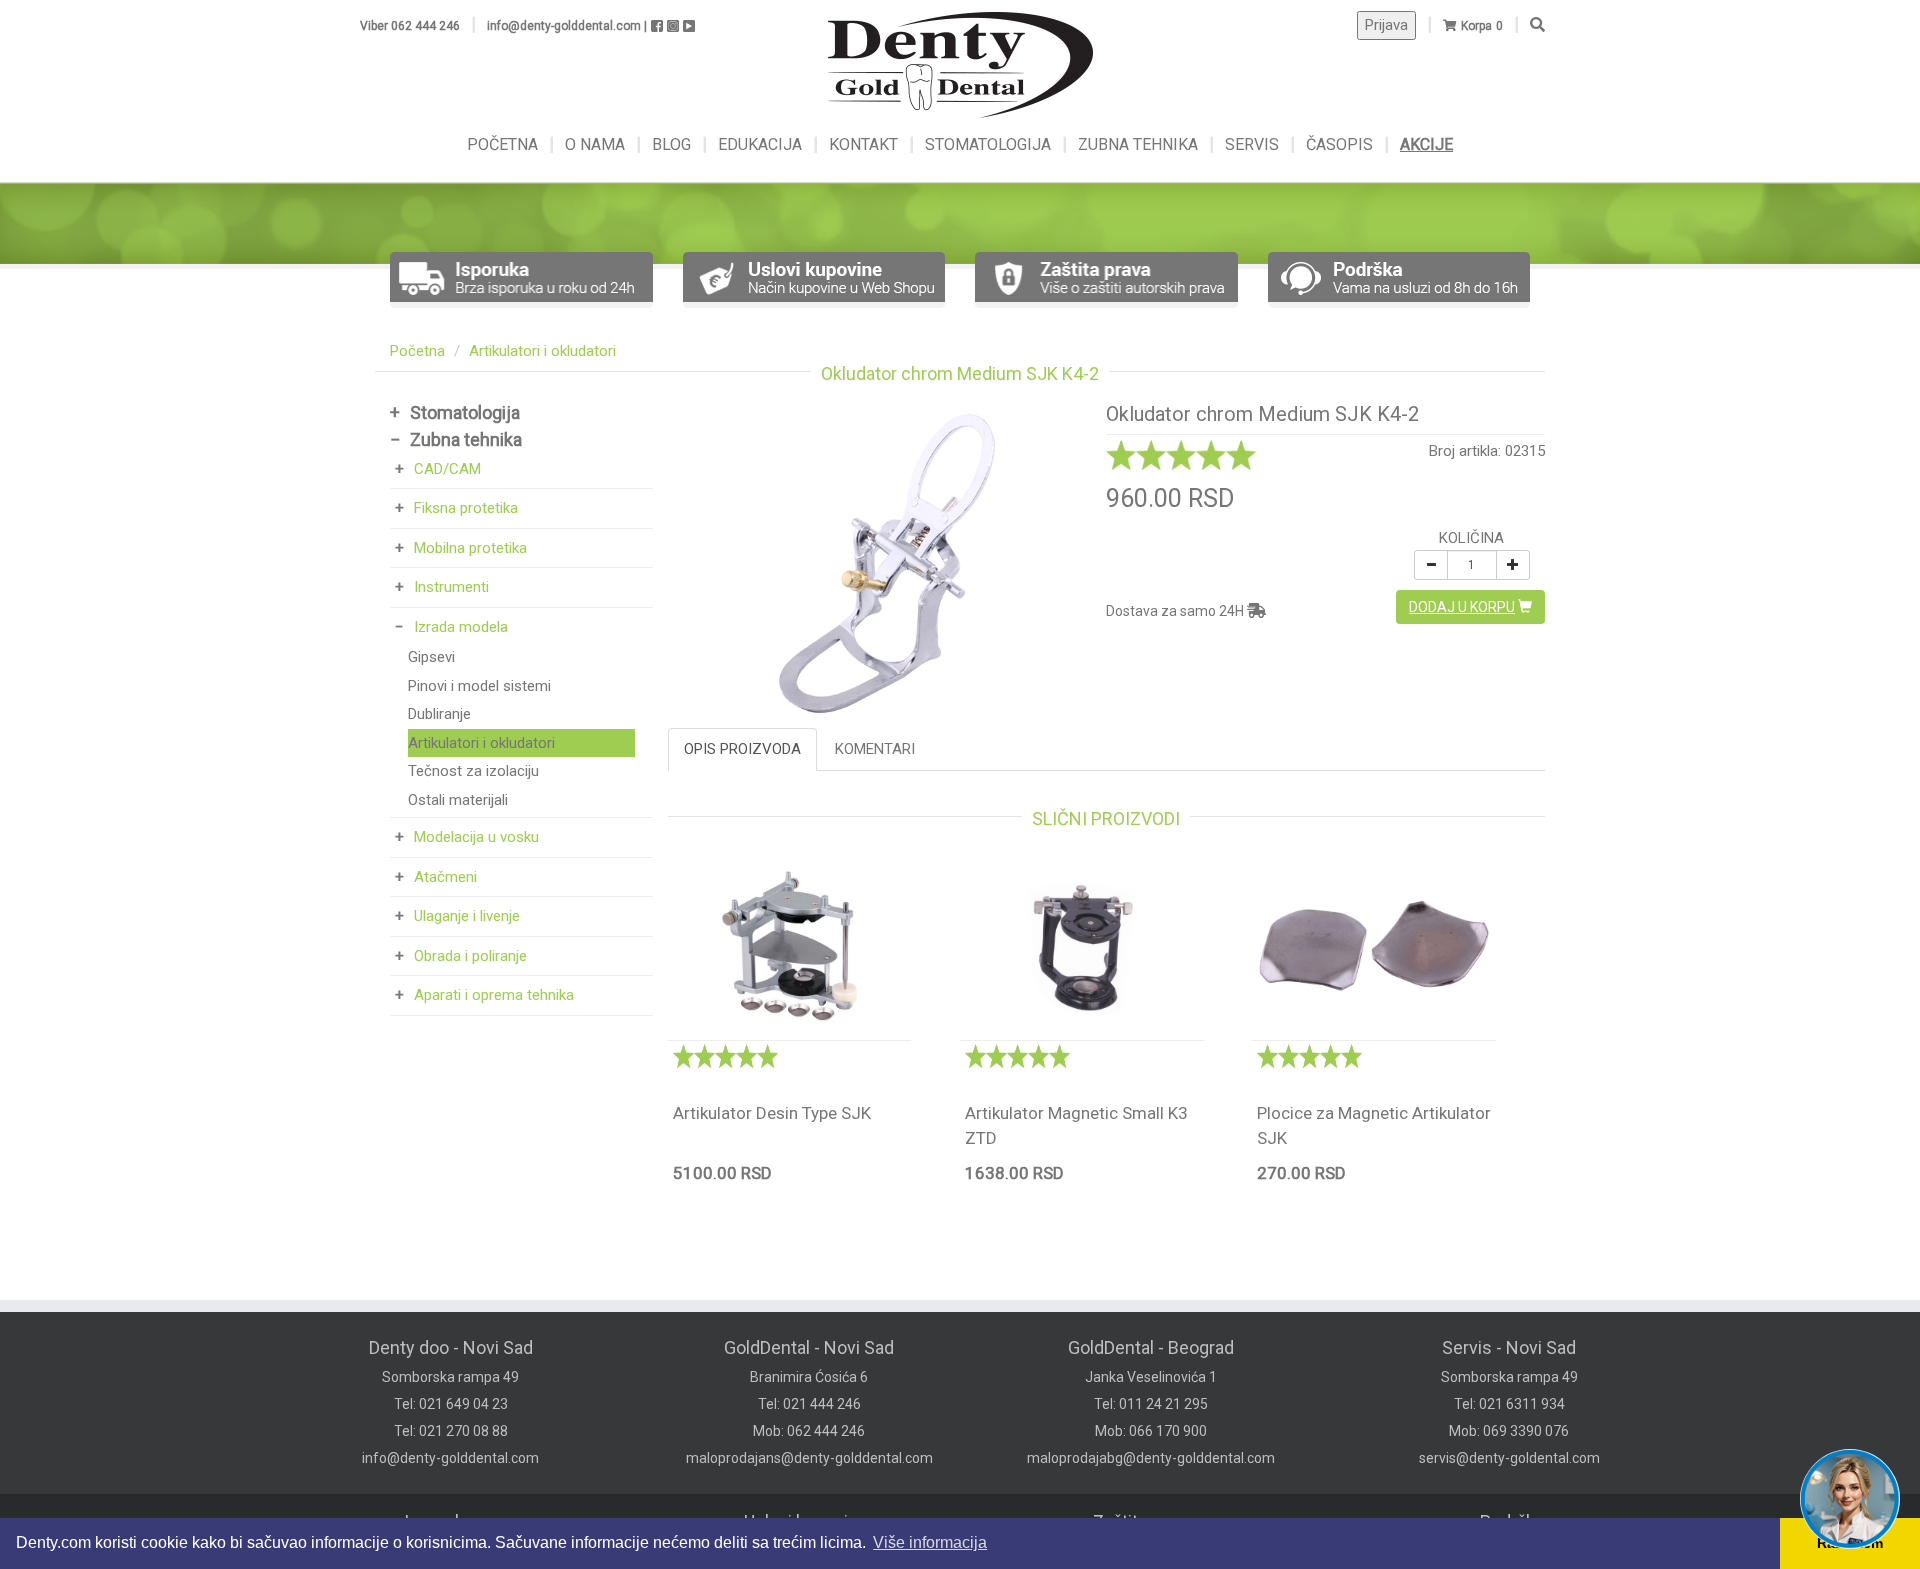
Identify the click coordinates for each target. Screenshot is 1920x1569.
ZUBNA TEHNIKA (1138, 144)
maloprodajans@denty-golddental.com (809, 1458)
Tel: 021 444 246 (809, 1404)
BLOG (673, 144)
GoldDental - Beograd (1151, 1347)
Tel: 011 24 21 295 (1151, 1404)
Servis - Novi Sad (1509, 1347)
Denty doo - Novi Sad (451, 1347)
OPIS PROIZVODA (742, 749)
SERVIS (1254, 144)
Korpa (1476, 26)
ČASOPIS (1341, 144)
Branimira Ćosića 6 (809, 1377)
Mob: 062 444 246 (809, 1431)
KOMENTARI (875, 749)
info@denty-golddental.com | (567, 26)
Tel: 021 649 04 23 (451, 1404)
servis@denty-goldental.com (1509, 1458)
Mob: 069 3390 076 (1509, 1431)
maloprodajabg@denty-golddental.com (1151, 1458)
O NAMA (597, 144)
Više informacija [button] (930, 1542)
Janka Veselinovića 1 (1151, 1377)
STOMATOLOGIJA (988, 144)
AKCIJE (1426, 144)
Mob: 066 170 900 (1151, 1431)
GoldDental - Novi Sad (809, 1347)
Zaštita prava (1143, 1521)
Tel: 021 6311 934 (1509, 1404)
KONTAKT (865, 144)
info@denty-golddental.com (450, 1458)
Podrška (1512, 1521)
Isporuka (438, 1521)
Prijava (1386, 25)
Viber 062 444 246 (410, 26)
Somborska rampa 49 (450, 1377)
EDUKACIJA (762, 144)
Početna (417, 351)
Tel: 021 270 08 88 (451, 1431)
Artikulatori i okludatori (542, 351)
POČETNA (504, 144)
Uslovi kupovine (806, 1521)
